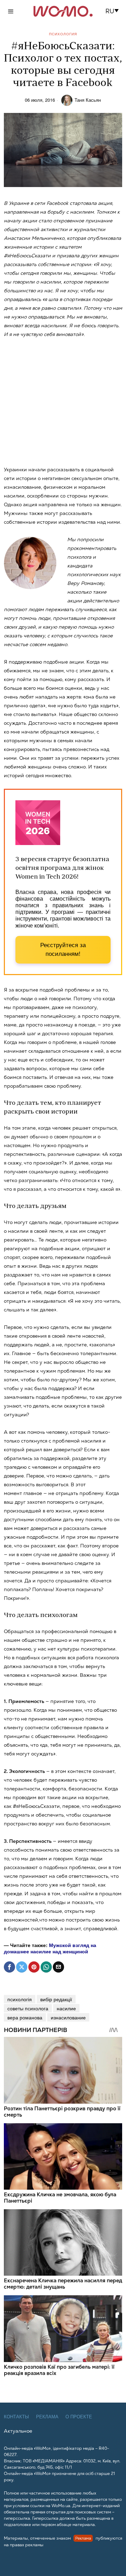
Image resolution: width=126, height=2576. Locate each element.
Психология (63, 34)
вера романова (25, 2017)
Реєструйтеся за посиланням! (63, 950)
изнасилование (68, 2017)
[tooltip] (9, 1967)
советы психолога (28, 2008)
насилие (66, 2008)
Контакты (16, 2417)
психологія (20, 1999)
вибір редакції (56, 1999)
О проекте (79, 2417)
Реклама (47, 2417)
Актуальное (18, 2431)
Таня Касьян (88, 100)
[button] (114, 11)
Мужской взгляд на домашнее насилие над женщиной (50, 1948)
